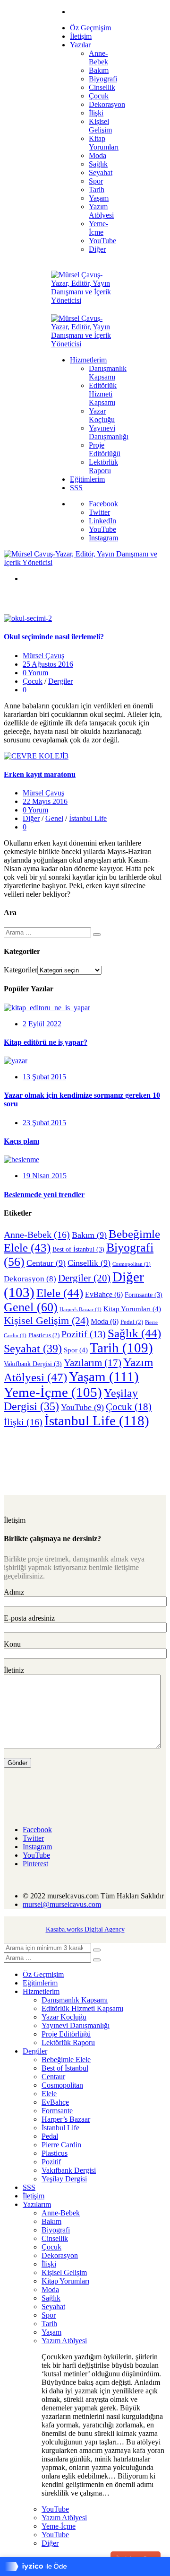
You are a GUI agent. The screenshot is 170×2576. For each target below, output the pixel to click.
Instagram (103, 538)
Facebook (103, 504)
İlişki (23, 1422)
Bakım (89, 1235)
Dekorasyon (30, 1279)
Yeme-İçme (53, 1392)
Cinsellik (89, 1263)
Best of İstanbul (78, 1249)
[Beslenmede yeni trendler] (21, 1160)
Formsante (144, 1295)
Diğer (31, 818)
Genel (54, 818)
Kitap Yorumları (132, 1309)
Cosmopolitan (132, 1264)
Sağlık (134, 1333)
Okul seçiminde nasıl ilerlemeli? (54, 637)
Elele (60, 1293)
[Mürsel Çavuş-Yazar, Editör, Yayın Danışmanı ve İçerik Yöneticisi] (85, 300)
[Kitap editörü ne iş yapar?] (47, 1008)
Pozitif (84, 1334)
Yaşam (104, 1376)
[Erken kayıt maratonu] (36, 756)
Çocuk (33, 681)
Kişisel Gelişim (46, 1320)
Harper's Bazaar (81, 1310)
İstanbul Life (88, 818)
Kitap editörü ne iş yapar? (46, 1042)
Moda (105, 1321)
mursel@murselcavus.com (62, 1904)
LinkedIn (102, 521)
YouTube (102, 529)
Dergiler (60, 681)
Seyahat (33, 1348)
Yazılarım (93, 1363)
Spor (76, 1350)
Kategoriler (21, 970)
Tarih (121, 1348)
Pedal (132, 1322)
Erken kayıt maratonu (40, 774)
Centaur (46, 1263)
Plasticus (44, 1335)
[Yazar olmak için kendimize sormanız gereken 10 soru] (16, 1061)
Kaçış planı (21, 1141)
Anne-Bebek (37, 1235)
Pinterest (35, 1864)
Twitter (99, 512)
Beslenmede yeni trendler (44, 1195)
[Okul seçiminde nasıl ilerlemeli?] (28, 618)
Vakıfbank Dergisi (33, 1364)
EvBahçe (104, 1294)
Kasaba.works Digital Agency (85, 1929)
